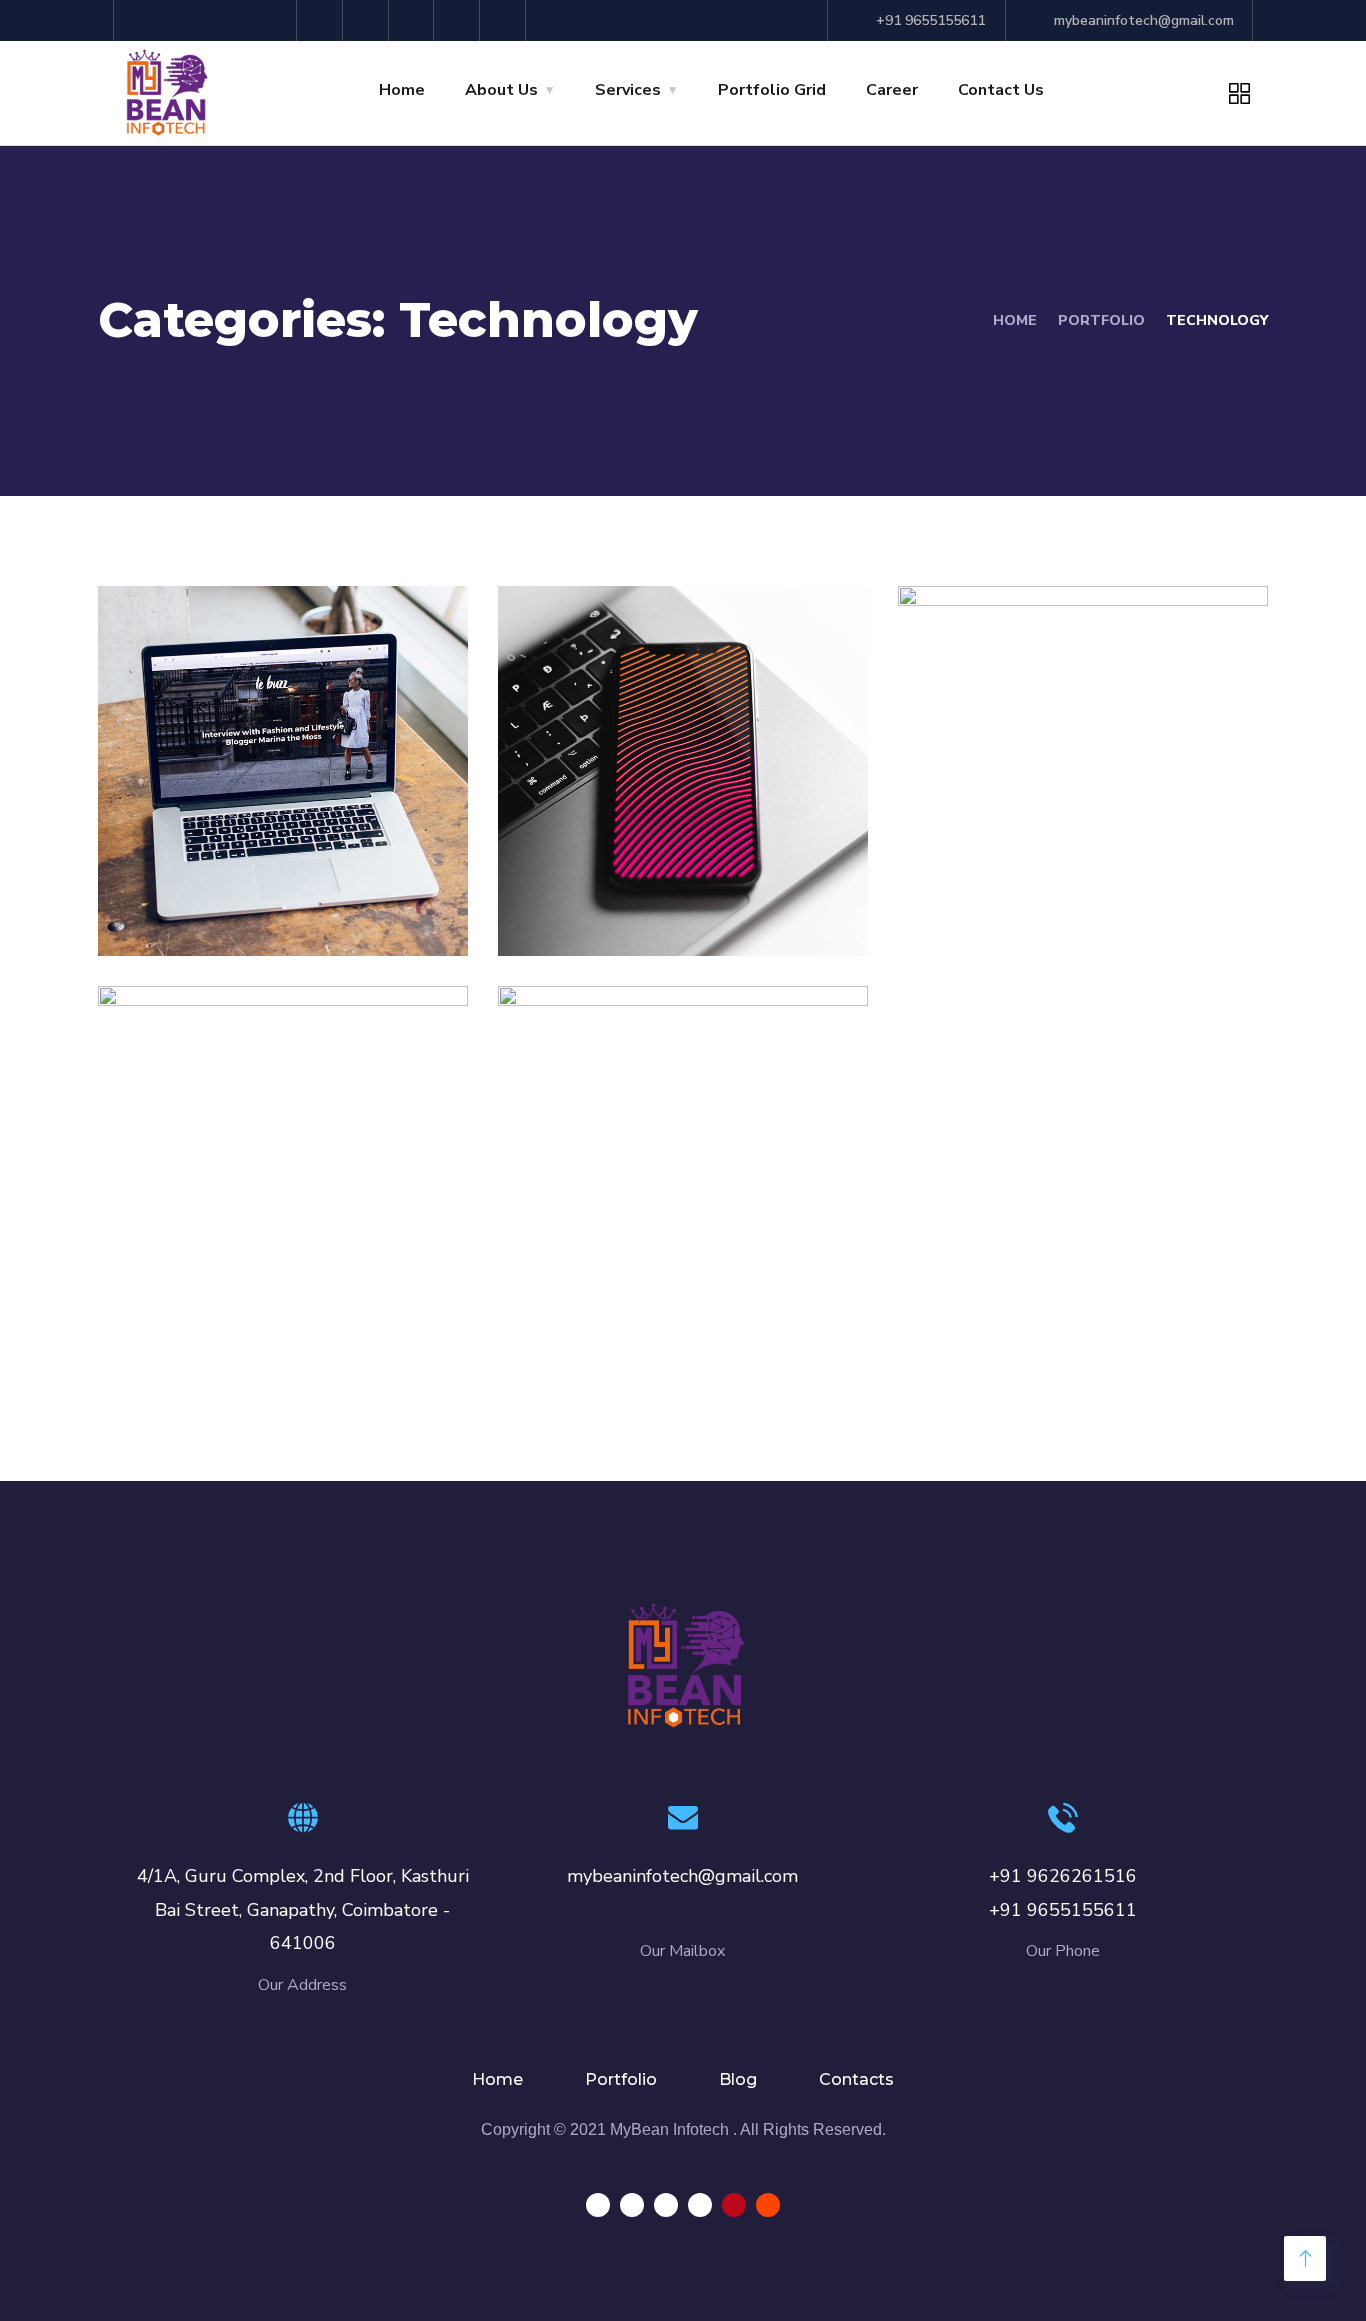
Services (628, 90)
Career (892, 90)
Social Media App (647, 877)
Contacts (856, 2079)
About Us (501, 90)
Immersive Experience (281, 1277)
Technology (247, 912)
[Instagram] (322, 20)
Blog (738, 2079)
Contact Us (1001, 90)
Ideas (160, 912)
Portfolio (621, 2079)
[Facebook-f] (276, 20)
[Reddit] (505, 20)
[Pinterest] (459, 20)
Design (566, 912)
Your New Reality (1047, 877)
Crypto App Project (660, 1277)
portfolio (1101, 320)
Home (402, 90)
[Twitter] (414, 20)
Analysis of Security (263, 877)
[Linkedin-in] (368, 20)
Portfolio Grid (772, 90)
